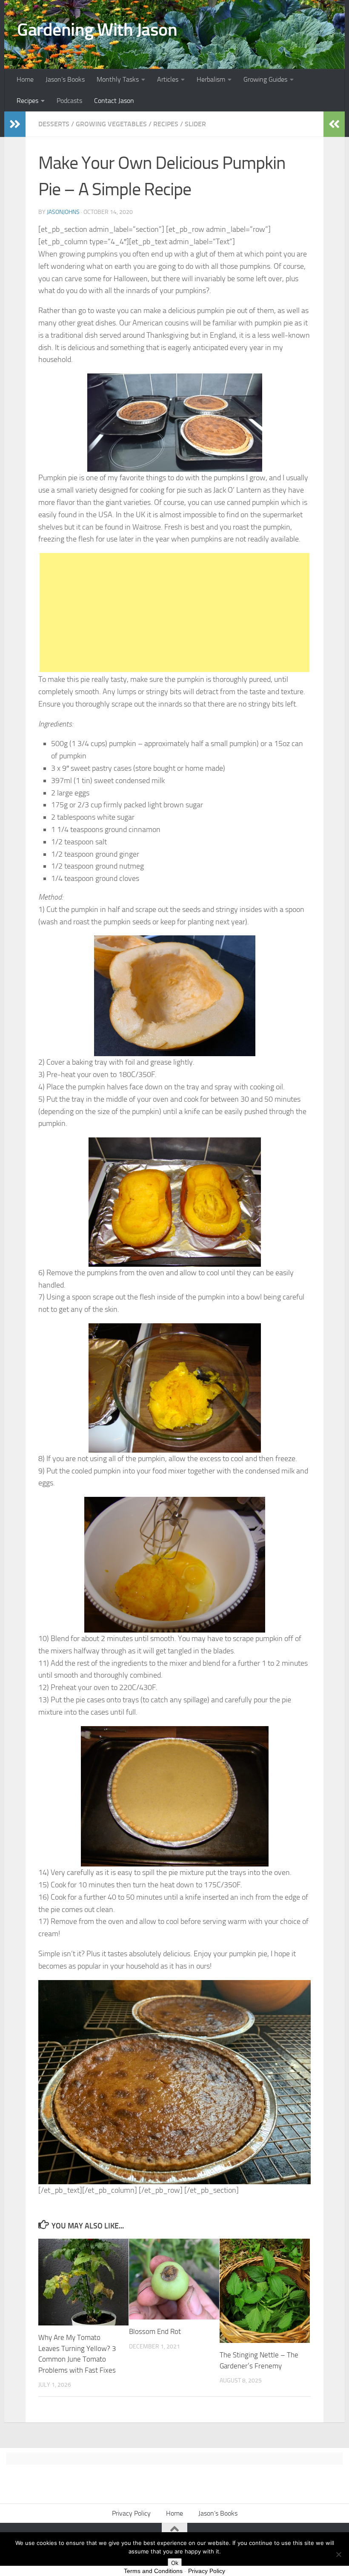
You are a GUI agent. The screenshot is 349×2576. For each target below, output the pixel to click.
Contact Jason (114, 101)
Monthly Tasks (118, 79)
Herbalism (211, 79)
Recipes (27, 101)
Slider (195, 124)
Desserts (54, 124)
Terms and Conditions (153, 2571)
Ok (175, 2563)
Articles (168, 79)
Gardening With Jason (97, 30)
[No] (338, 2554)
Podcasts (69, 101)
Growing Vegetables (111, 124)
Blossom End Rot (155, 2331)
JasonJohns (63, 212)
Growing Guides (265, 79)
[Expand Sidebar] (15, 124)
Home (25, 79)
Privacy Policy (131, 2513)
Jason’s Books (65, 79)
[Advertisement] (174, 613)
